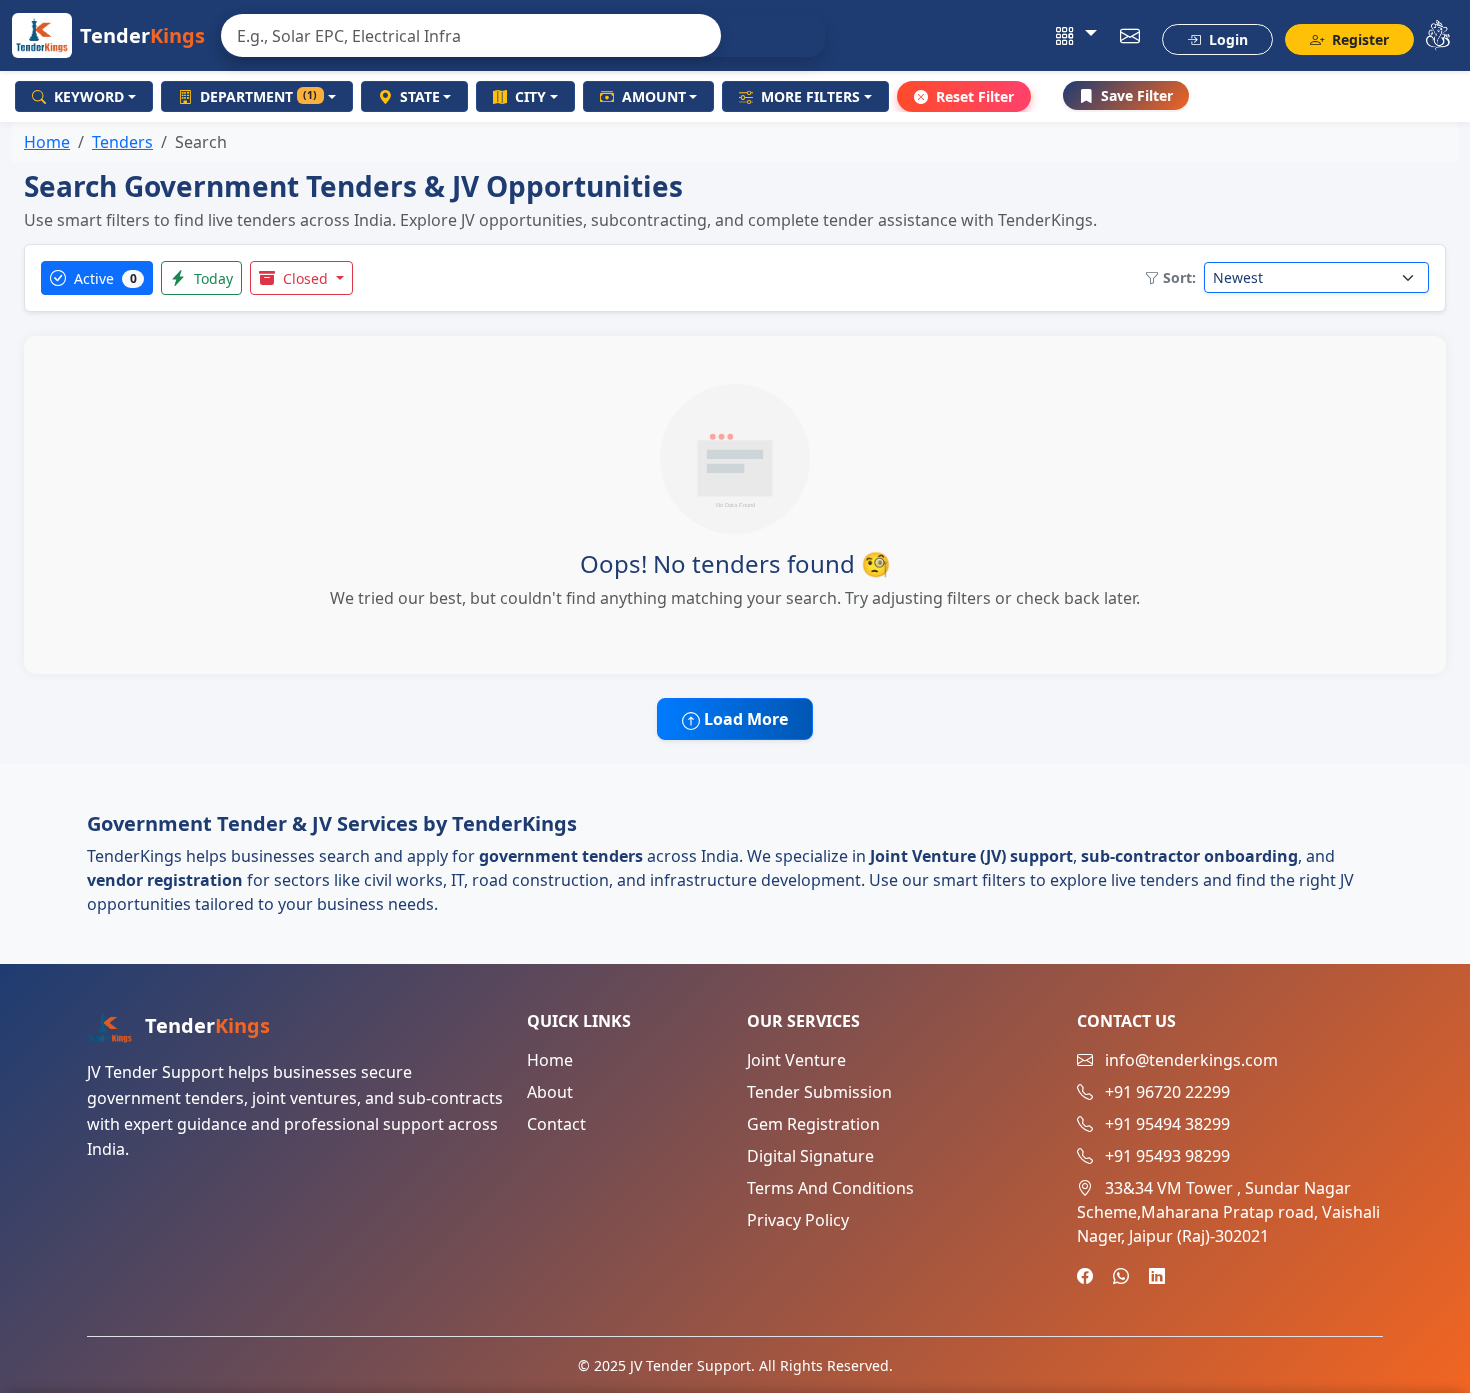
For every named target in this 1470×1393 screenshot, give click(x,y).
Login (1226, 39)
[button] (1076, 36)
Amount (654, 96)
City (530, 96)
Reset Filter (975, 96)
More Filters (810, 96)
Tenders (122, 142)
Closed (305, 278)
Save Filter (1137, 95)
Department (259, 96)
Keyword (89, 96)
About (550, 1092)
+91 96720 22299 (1167, 1092)
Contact (556, 1124)
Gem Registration (813, 1124)
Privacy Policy (798, 1220)
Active (103, 278)
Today (211, 278)
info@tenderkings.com (1191, 1060)
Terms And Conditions (830, 1188)
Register (1358, 39)
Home (47, 142)
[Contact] (1130, 36)
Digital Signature (810, 1156)
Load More (744, 719)
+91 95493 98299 (1167, 1156)
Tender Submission (819, 1092)
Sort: (1179, 277)
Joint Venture (796, 1060)
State (420, 96)
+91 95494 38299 (1167, 1124)
